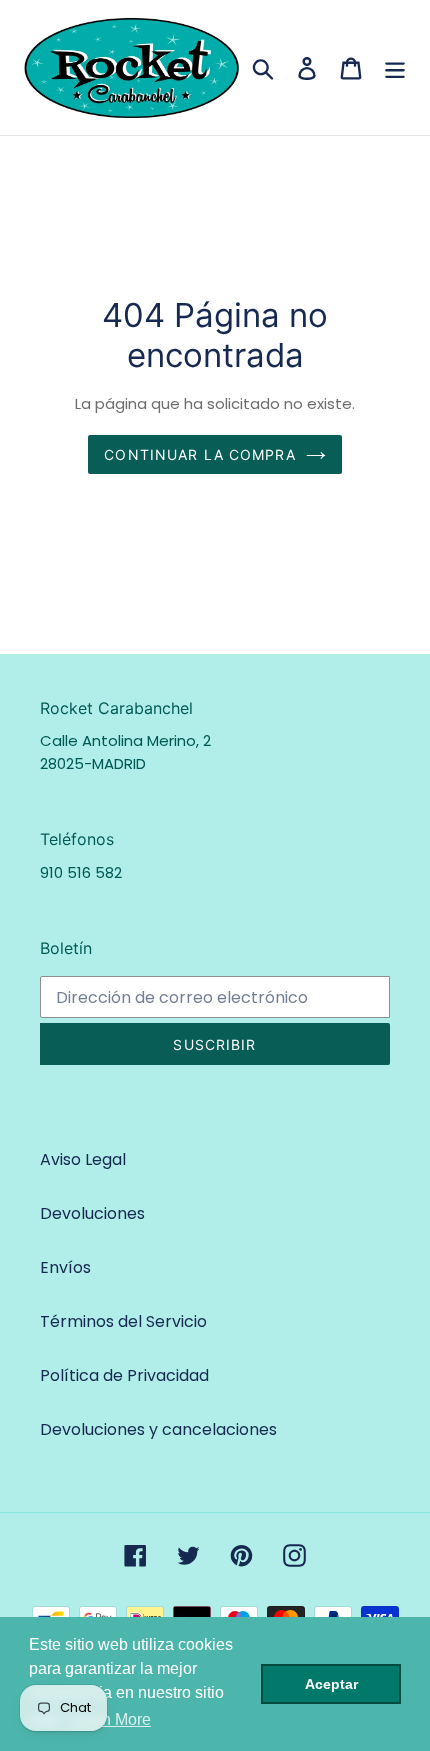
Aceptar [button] (331, 1684)
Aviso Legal (83, 1159)
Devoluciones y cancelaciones (158, 1429)
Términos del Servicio (123, 1321)
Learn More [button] (110, 1719)
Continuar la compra (199, 454)
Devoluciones (92, 1213)
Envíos (65, 1267)
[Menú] (395, 67)
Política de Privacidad (124, 1375)
